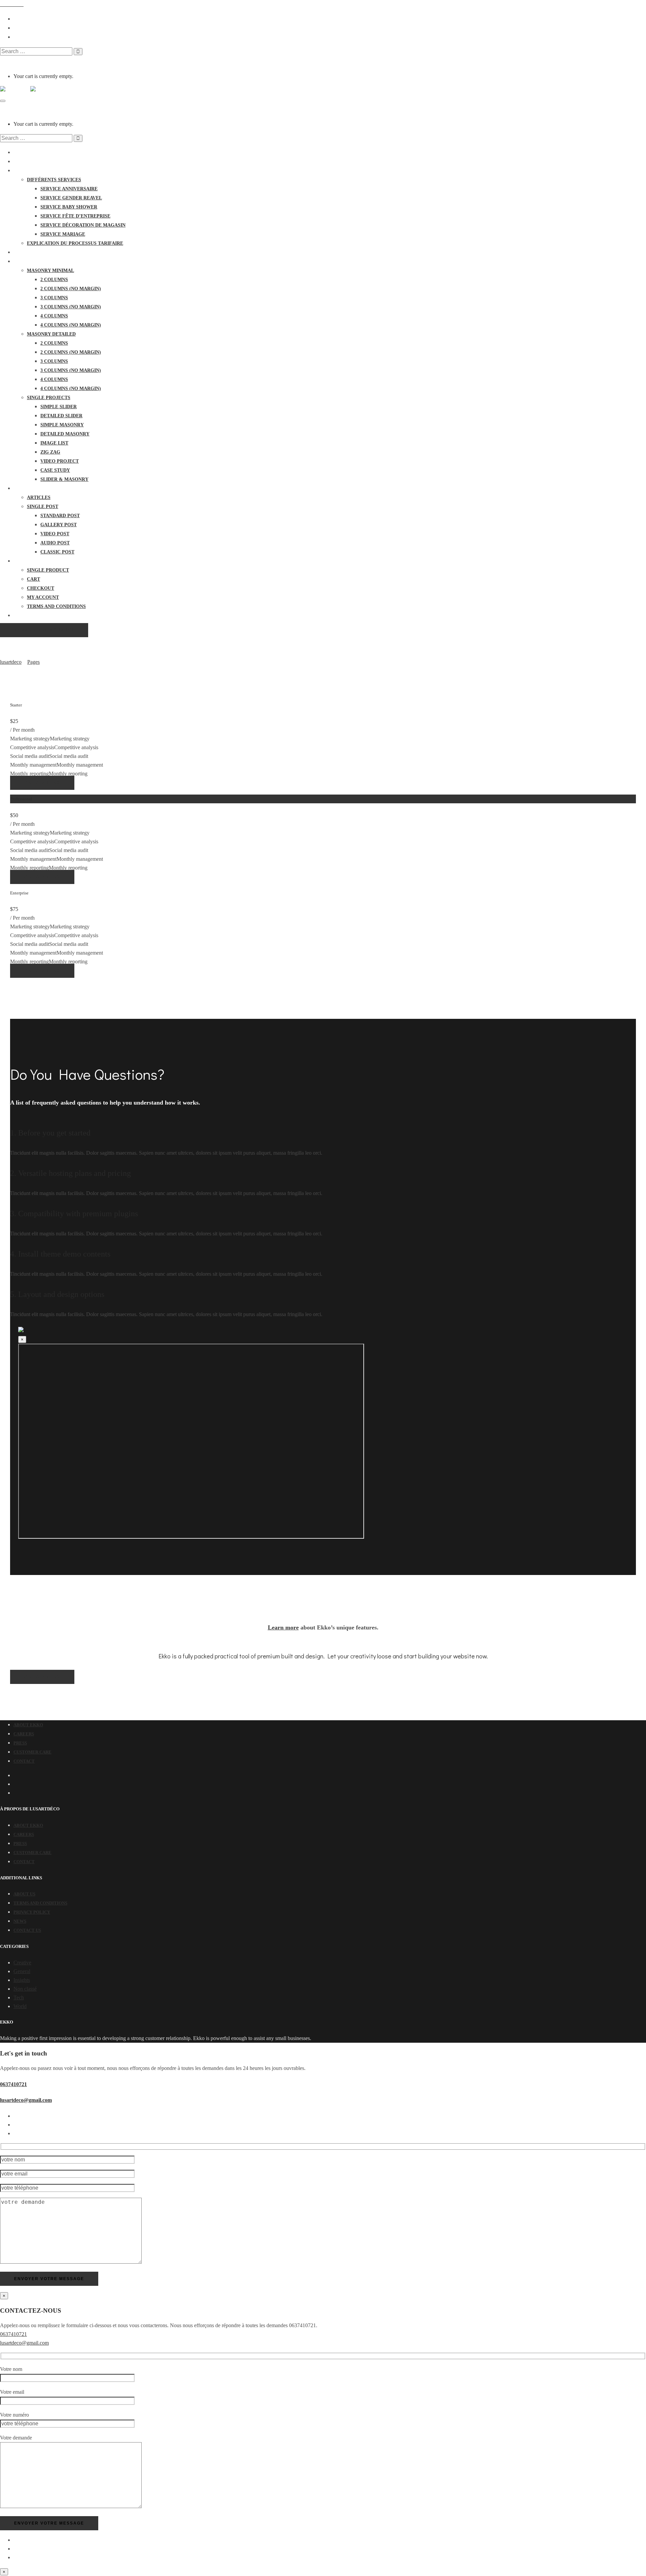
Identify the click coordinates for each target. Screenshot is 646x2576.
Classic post (57, 552)
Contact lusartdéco (42, 252)
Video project (60, 461)
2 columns (54, 280)
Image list (54, 443)
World (20, 2006)
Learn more (283, 1627)
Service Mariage (63, 234)
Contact (24, 1761)
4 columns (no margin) (71, 325)
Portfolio (28, 261)
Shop (20, 561)
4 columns (54, 316)
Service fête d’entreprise (75, 216)
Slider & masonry (64, 479)
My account (43, 597)
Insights (22, 1980)
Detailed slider (61, 416)
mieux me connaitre (41, 162)
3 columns (54, 298)
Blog (20, 488)
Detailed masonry (65, 434)
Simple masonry (62, 425)
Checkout (41, 588)
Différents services (54, 180)
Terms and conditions (56, 606)
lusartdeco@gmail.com (26, 2100)
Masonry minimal (50, 271)
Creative (22, 1963)
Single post (43, 507)
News (20, 1921)
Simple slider (59, 407)
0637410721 (13, 2084)
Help (20, 616)
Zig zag (50, 452)
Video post (55, 534)
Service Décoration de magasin (83, 225)
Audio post (55, 543)
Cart (33, 579)
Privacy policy (32, 1912)
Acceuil (24, 152)
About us (24, 1894)
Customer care (32, 1752)
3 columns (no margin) (71, 307)
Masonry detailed (51, 334)
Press (20, 1743)
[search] (36, 51)
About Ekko (28, 1725)
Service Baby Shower (69, 207)
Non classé (25, 1989)
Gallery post (59, 525)
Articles (39, 497)
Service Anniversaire (69, 189)
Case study (55, 470)
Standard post (60, 516)
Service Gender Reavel (71, 198)
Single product (48, 570)
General (22, 1971)
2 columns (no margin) (71, 289)
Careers (24, 1734)
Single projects (49, 398)
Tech (19, 1997)
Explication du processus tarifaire (75, 243)
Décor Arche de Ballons (46, 171)
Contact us (27, 1930)
